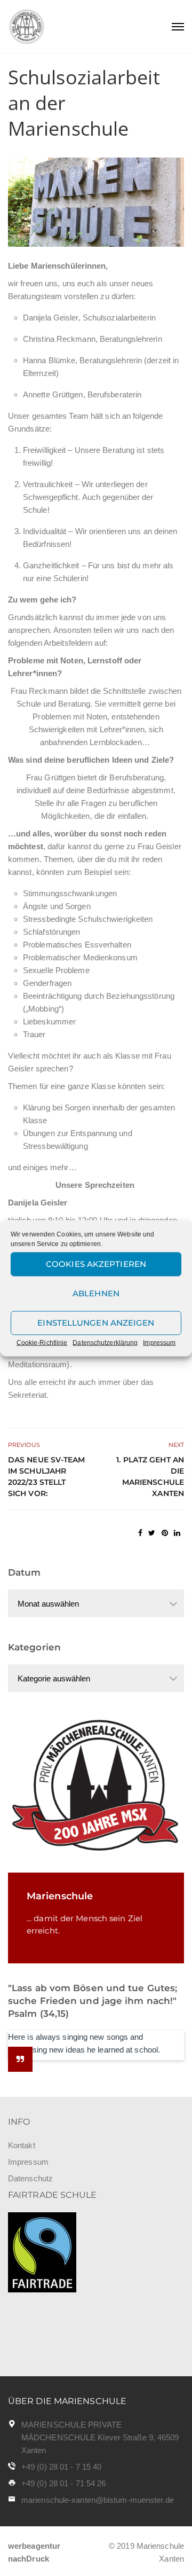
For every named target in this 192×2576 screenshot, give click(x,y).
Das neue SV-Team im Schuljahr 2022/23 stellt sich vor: (47, 1477)
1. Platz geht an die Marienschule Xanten (150, 1477)
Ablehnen (96, 1293)
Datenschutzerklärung (105, 1342)
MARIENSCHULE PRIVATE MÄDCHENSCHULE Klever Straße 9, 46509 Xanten (100, 2437)
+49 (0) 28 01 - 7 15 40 (61, 2467)
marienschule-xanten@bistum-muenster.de (98, 2500)
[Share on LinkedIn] (177, 1533)
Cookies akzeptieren (96, 1264)
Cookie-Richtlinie (42, 1342)
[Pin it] (165, 1533)
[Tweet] (152, 1533)
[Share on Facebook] (140, 1533)
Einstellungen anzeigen (96, 1323)
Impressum (159, 1342)
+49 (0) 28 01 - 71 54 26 (63, 2483)
